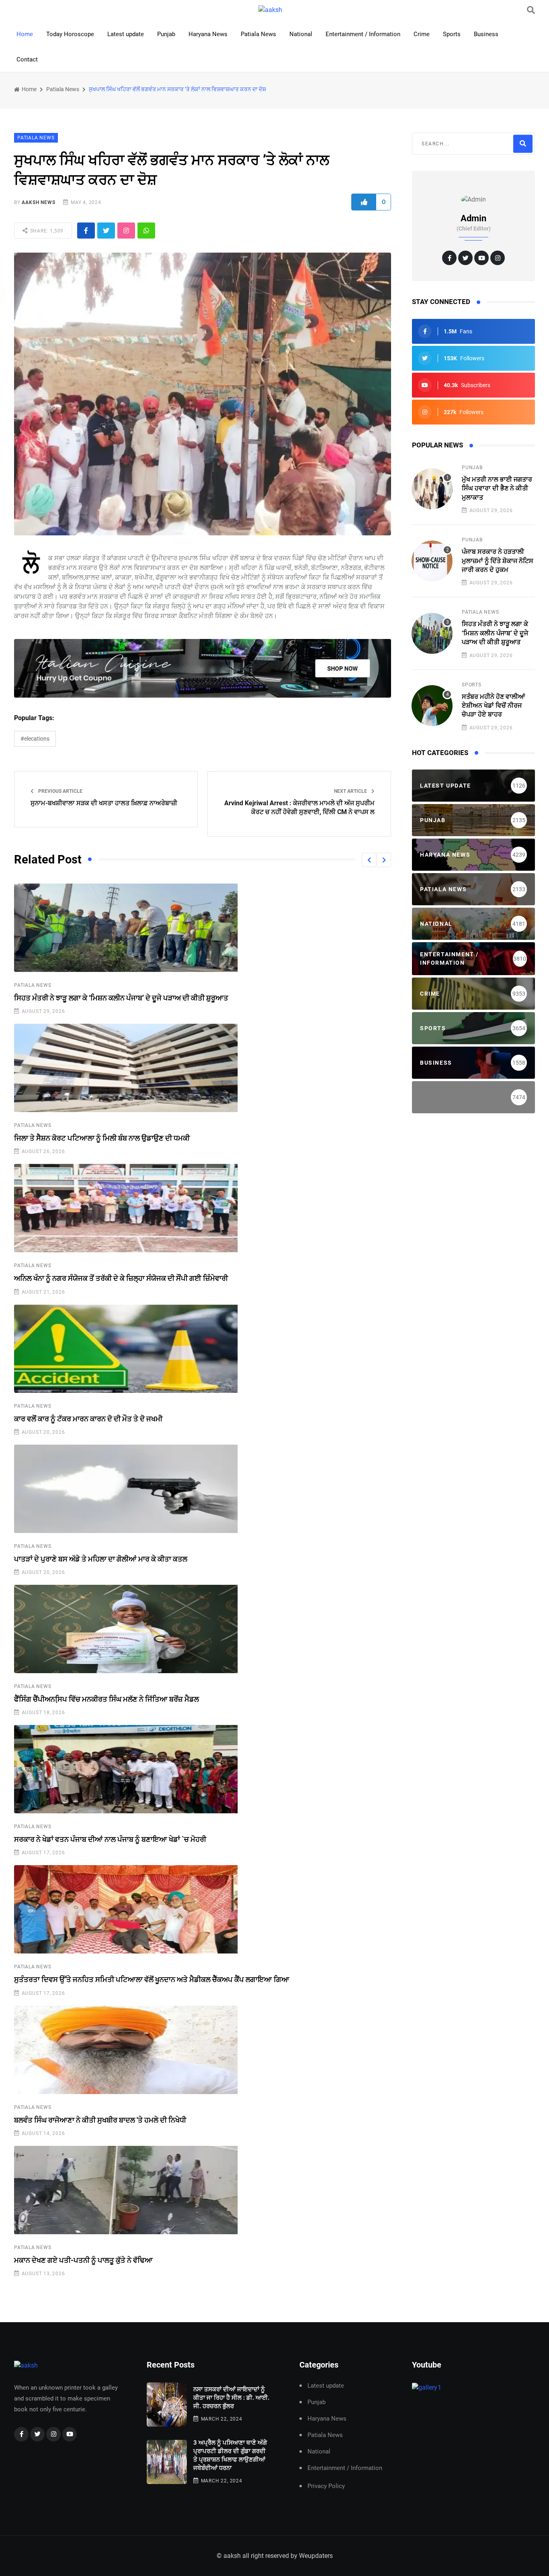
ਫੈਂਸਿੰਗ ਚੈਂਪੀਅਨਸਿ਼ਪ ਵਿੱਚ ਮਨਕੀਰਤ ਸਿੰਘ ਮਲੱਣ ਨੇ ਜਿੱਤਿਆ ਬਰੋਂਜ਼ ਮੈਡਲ (107, 1699)
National (301, 34)
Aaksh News (38, 202)
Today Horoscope (70, 34)
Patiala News (258, 34)
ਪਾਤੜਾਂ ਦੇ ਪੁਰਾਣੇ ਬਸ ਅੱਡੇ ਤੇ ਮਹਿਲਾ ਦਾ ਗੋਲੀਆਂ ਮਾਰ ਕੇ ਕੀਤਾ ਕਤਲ (101, 1559)
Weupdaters (316, 2556)
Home (25, 34)
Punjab (166, 34)
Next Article (351, 791)
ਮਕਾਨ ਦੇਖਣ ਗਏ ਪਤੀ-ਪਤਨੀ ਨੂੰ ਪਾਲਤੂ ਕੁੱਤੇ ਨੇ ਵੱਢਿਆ (83, 2260)
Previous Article (60, 791)
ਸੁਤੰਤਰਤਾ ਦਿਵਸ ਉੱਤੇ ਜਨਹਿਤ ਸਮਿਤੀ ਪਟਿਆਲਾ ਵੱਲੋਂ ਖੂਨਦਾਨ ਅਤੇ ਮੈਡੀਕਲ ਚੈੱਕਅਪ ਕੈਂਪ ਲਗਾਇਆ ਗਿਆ (152, 1979)
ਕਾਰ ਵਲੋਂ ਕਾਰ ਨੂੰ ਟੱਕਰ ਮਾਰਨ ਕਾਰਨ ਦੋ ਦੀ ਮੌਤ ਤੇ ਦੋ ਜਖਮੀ (88, 1419)
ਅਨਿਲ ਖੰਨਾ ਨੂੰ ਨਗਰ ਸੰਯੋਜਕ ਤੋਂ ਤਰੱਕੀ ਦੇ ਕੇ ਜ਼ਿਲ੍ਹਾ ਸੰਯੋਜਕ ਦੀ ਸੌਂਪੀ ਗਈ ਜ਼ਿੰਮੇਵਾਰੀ (121, 1278)
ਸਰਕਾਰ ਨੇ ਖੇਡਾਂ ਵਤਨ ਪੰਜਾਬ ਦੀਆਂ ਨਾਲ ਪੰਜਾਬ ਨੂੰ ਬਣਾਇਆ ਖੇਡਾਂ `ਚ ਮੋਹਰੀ (110, 1839)
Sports (452, 34)
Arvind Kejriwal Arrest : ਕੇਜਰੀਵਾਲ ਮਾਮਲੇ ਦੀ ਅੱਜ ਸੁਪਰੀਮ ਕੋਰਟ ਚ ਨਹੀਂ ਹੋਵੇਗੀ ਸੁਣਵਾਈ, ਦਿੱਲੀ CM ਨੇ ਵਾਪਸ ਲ (299, 807)
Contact (27, 59)
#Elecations (35, 739)
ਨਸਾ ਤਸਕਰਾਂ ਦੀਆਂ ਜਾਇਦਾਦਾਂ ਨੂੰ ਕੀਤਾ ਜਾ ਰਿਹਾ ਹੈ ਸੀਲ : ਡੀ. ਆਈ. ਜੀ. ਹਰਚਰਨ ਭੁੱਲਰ (231, 2398)
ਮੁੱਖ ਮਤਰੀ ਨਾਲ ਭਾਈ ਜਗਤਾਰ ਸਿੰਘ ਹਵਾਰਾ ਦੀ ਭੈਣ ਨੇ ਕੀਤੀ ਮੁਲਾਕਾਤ (497, 488)
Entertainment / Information (363, 34)
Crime (422, 34)
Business (486, 34)
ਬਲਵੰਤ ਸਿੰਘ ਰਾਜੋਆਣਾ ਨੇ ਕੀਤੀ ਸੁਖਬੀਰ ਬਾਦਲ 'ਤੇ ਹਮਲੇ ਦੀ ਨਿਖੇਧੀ (100, 2120)
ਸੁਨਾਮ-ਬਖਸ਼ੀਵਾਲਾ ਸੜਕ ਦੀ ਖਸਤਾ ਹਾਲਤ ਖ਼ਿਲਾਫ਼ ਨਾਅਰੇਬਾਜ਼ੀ (104, 803)
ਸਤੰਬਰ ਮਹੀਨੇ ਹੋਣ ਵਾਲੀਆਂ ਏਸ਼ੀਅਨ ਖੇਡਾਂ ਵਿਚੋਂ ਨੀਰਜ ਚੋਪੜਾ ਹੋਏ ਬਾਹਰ (493, 706)
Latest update (126, 34)
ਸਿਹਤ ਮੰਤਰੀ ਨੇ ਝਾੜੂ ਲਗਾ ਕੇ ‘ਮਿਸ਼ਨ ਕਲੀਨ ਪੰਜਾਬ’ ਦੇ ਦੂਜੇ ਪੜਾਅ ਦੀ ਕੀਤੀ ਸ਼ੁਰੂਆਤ (121, 998)
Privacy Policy (326, 2486)
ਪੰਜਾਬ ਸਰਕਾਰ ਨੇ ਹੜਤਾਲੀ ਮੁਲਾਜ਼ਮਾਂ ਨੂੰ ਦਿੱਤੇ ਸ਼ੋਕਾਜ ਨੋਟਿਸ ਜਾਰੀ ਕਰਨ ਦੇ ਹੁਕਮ (498, 561)
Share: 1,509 (46, 231)
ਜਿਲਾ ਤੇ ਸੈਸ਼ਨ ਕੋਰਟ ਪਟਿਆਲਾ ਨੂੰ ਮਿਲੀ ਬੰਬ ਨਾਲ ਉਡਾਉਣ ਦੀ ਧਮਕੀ (102, 1138)
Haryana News (208, 34)
